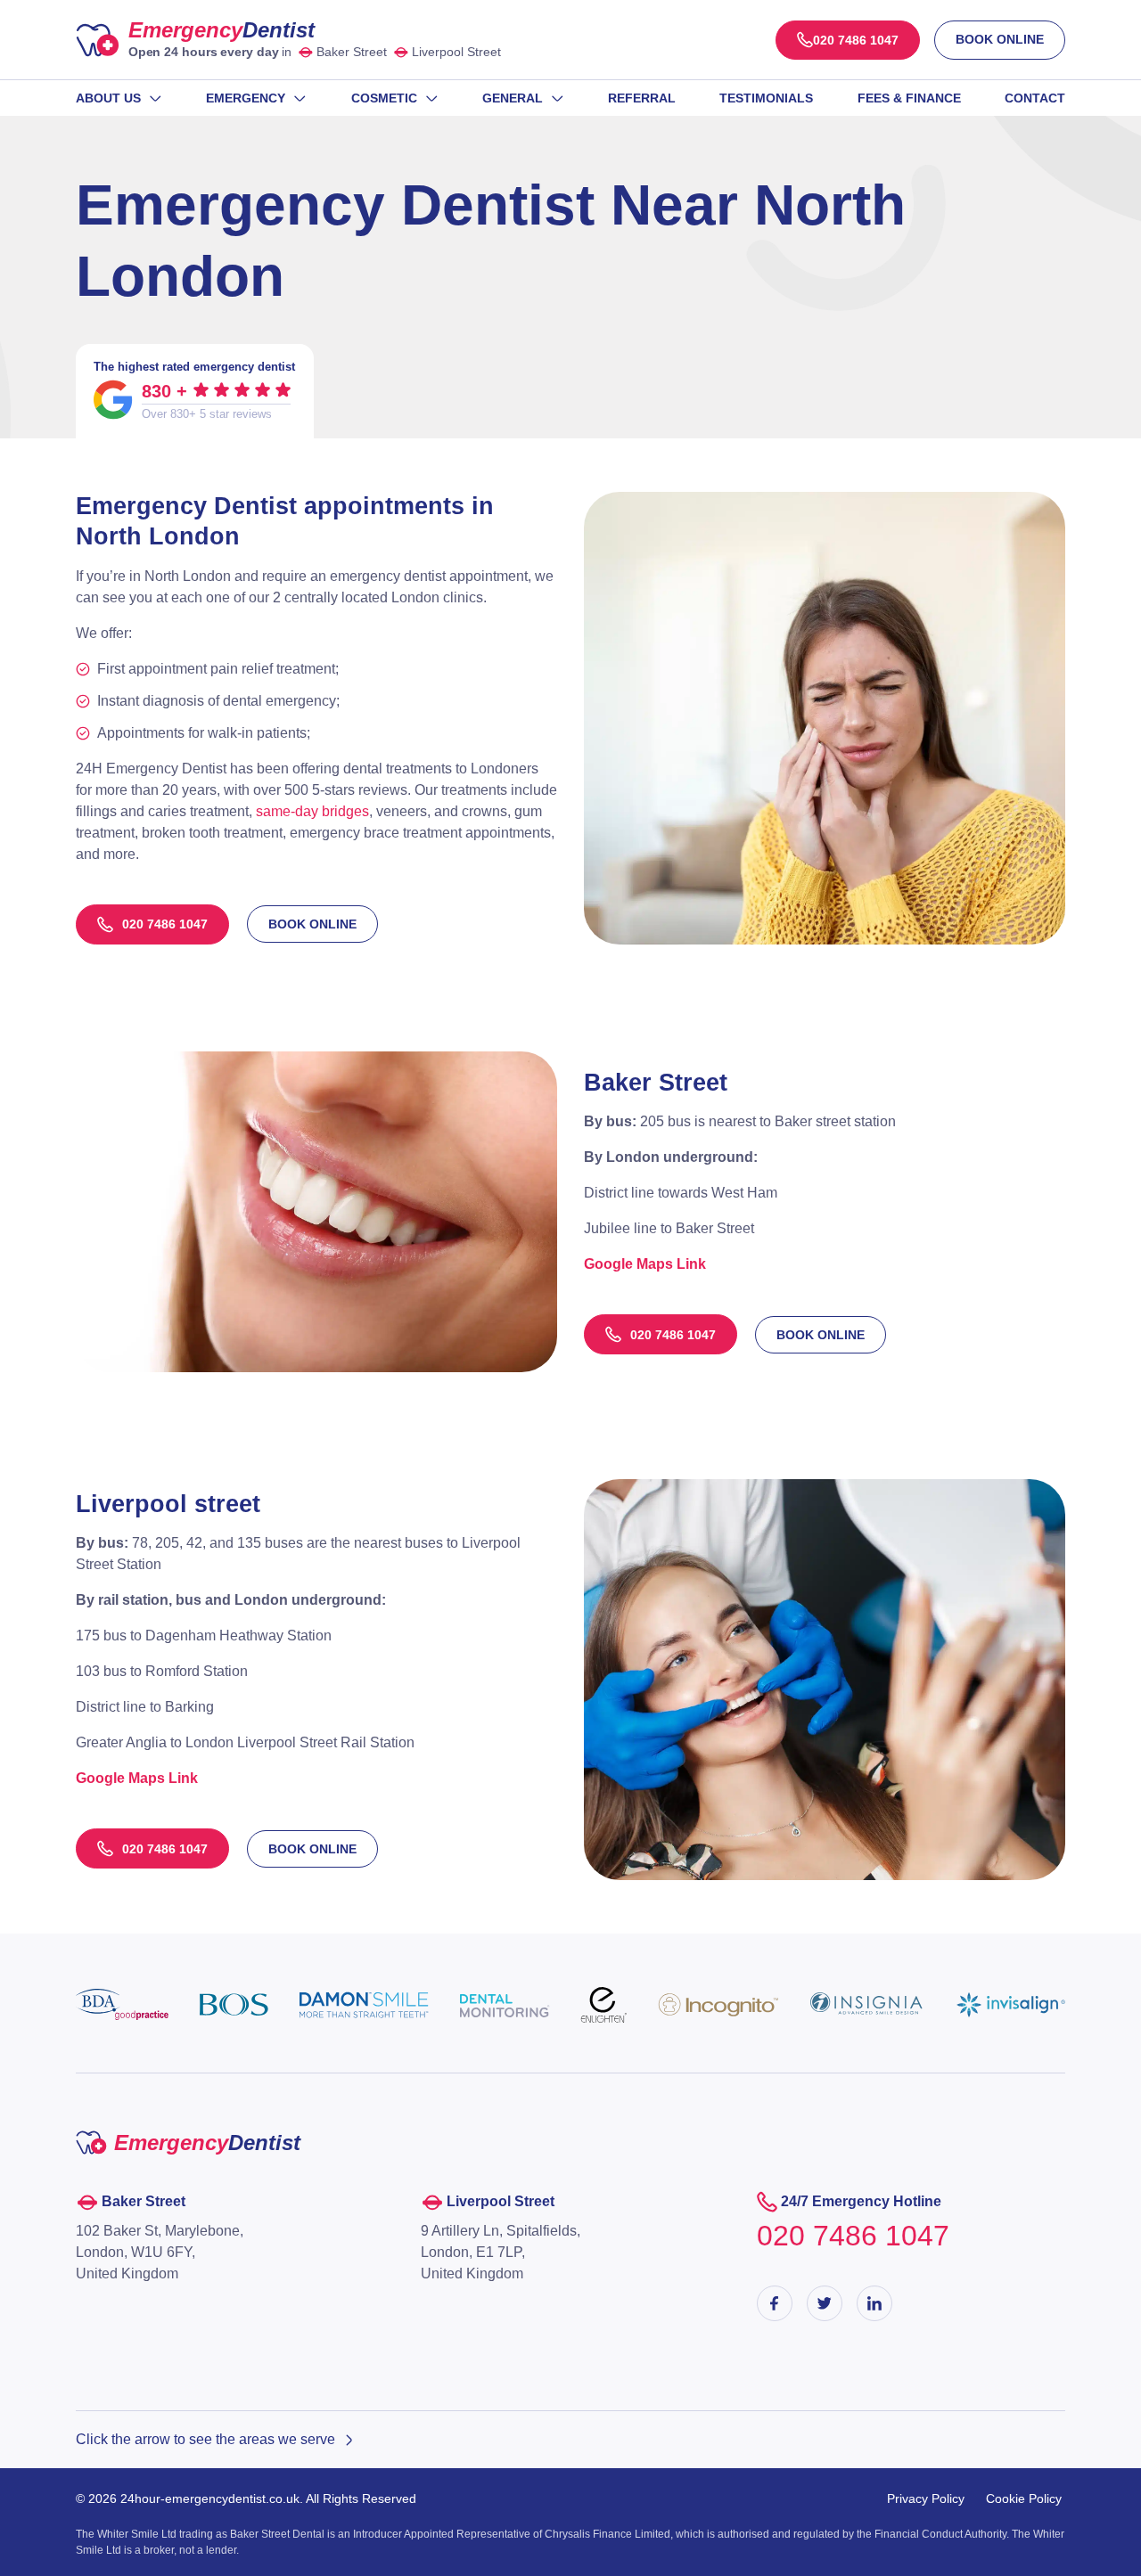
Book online (1000, 39)
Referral (642, 98)
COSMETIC (384, 98)
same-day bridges (312, 811)
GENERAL (513, 98)
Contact (1035, 98)
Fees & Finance (909, 98)
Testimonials (766, 98)
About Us (108, 98)
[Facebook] (775, 2303)
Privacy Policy (926, 2498)
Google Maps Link (137, 1778)
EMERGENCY (246, 98)
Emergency (222, 30)
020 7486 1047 (165, 924)
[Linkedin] (874, 2303)
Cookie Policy (1024, 2498)
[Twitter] (825, 2303)
